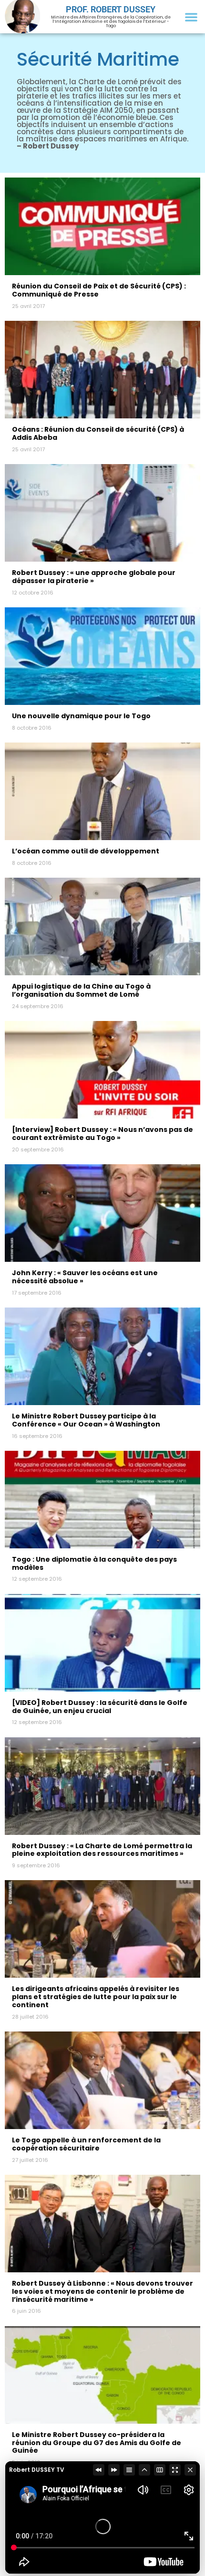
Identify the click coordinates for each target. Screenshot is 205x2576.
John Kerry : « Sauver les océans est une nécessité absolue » (85, 1277)
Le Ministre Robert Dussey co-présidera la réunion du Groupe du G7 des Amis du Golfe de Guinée (97, 2443)
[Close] (190, 2470)
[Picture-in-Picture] (160, 2470)
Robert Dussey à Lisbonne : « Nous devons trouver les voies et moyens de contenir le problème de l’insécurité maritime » (102, 2291)
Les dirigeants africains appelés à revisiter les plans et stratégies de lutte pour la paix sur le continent (96, 1997)
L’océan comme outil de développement (86, 851)
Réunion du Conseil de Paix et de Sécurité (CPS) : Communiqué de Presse (99, 290)
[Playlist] (129, 2470)
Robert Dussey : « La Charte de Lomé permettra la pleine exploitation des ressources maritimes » (102, 1850)
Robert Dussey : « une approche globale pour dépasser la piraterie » (94, 577)
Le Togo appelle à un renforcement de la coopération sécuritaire (86, 2144)
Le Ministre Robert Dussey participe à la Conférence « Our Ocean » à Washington (86, 1420)
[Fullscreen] (175, 2470)
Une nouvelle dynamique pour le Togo (81, 716)
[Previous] (99, 2470)
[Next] (114, 2470)
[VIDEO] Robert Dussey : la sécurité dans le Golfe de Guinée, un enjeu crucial (100, 1707)
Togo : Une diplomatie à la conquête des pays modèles (94, 1563)
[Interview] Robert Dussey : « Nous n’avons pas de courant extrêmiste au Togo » (102, 1134)
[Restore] (144, 2470)
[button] (191, 17)
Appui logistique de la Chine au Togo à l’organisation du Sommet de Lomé (81, 990)
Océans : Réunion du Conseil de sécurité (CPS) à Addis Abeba (98, 433)
